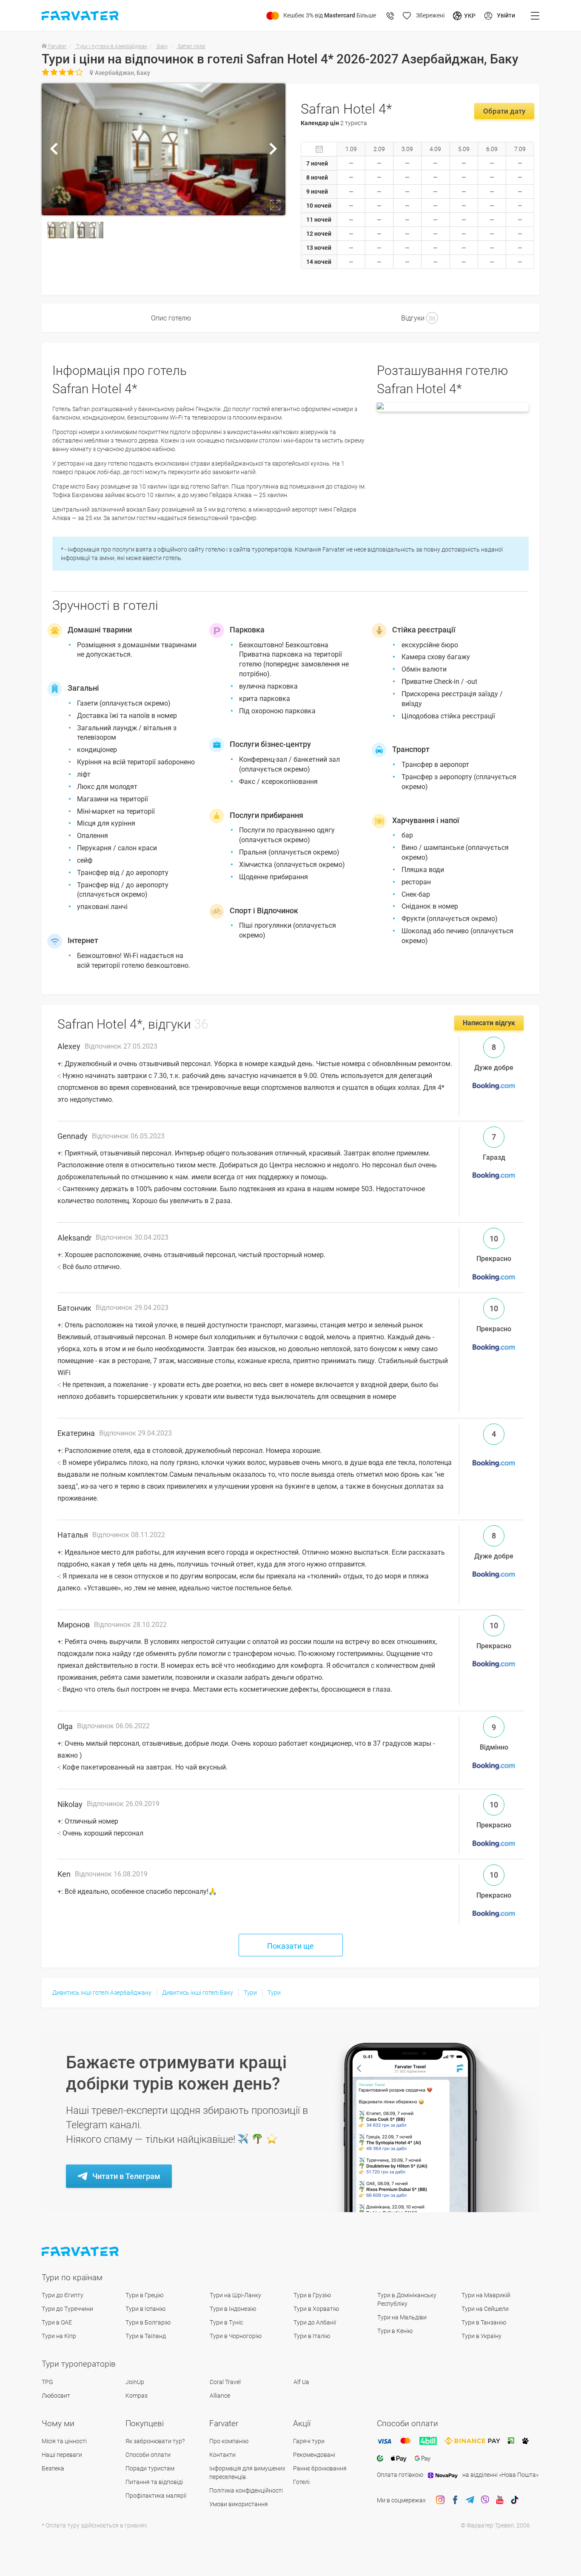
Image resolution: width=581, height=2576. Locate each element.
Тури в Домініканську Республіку (407, 2299)
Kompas (137, 2396)
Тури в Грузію (312, 2295)
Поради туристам (150, 2468)
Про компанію (229, 2441)
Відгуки (418, 318)
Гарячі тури (309, 2441)
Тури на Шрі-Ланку (235, 2295)
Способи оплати (148, 2455)
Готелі (301, 2482)
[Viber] (485, 2500)
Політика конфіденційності (246, 2490)
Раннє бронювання (320, 2468)
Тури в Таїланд (146, 2336)
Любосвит (56, 2396)
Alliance (220, 2396)
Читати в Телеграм (126, 2176)
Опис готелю (171, 318)
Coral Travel (225, 2382)
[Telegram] (470, 2500)
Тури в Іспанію (145, 2309)
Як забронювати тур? (155, 2441)
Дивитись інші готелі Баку (198, 1993)
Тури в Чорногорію (236, 2336)
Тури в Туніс (226, 2322)
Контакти (222, 2455)
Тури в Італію (312, 2336)
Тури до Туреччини (67, 2309)
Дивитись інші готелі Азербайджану (102, 1993)
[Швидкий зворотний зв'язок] (390, 16)
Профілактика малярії (156, 2496)
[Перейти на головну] (81, 2251)
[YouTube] (500, 2500)
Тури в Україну (481, 2336)
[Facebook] (455, 2500)
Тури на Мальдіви (402, 2317)
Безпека (53, 2468)
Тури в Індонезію (233, 2309)
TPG (47, 2382)
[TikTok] (515, 2500)
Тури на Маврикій (486, 2295)
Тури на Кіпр (59, 2336)
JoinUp (135, 2382)
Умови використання (239, 2504)
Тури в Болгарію (148, 2322)
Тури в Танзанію (484, 2322)
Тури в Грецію (144, 2295)
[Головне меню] (535, 16)
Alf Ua (301, 2382)
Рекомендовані (314, 2455)
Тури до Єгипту (63, 2295)
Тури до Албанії (315, 2322)
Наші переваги (62, 2455)
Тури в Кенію (395, 2331)
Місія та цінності (64, 2441)
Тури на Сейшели (485, 2309)
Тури (250, 1993)
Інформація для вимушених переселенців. (247, 2473)
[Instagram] (440, 2500)
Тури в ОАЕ (57, 2322)
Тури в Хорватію (316, 2309)
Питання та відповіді (154, 2482)
